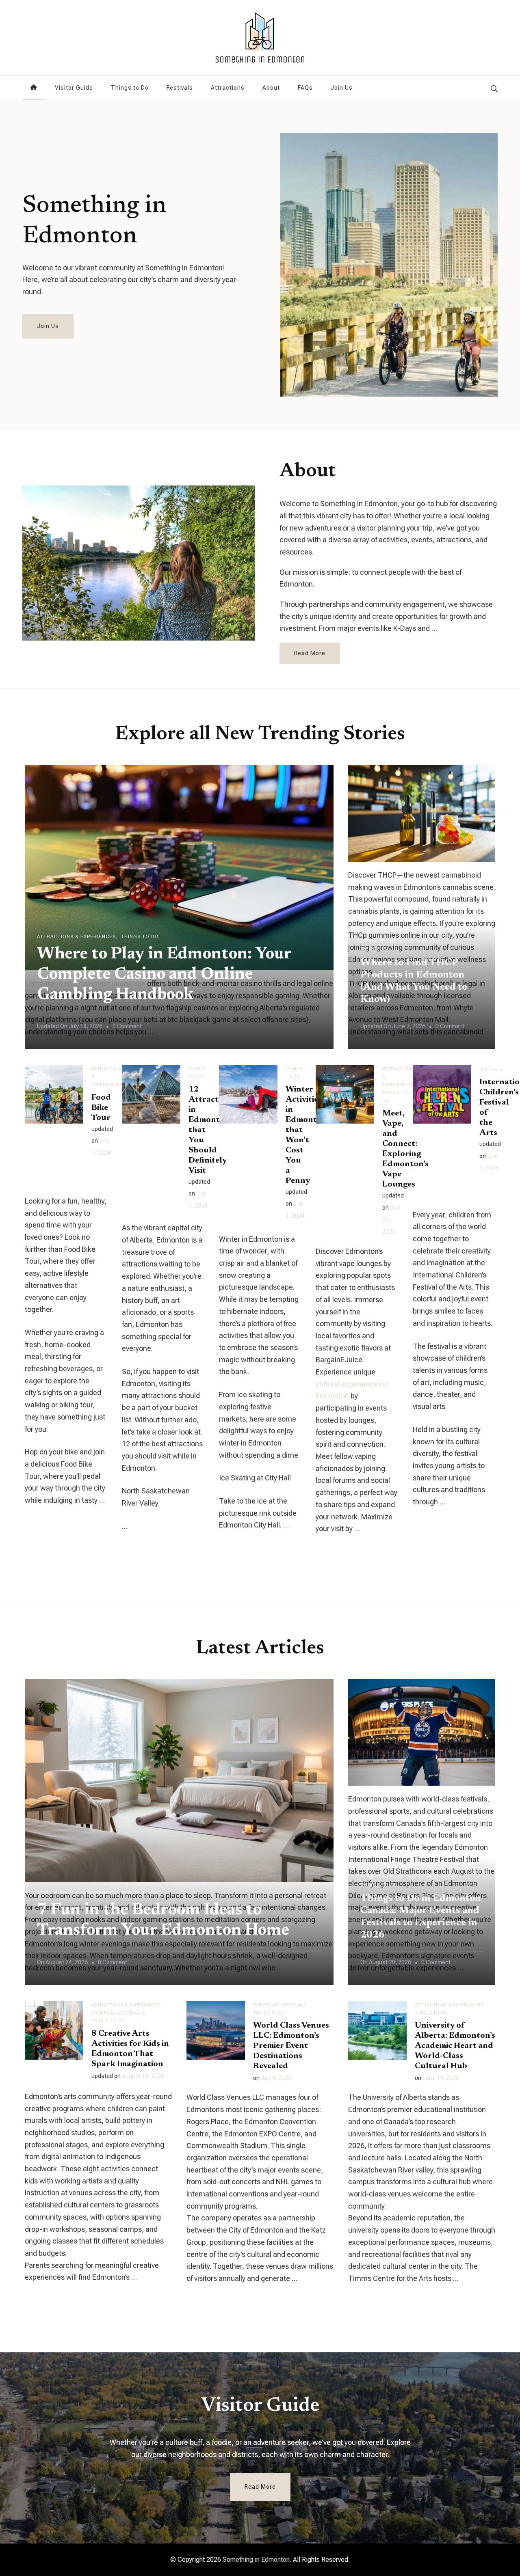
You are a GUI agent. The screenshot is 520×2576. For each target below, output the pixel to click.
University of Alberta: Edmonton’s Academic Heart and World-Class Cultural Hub (455, 2046)
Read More (310, 653)
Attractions (228, 88)
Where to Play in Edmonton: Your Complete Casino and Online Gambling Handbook (164, 975)
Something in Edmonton (94, 221)
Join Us (342, 88)
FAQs (305, 88)
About (271, 88)
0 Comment (127, 1028)
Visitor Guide (74, 88)
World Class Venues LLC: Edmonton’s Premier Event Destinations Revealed (291, 2046)
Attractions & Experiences (76, 936)
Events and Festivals (391, 1877)
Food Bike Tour (101, 1108)
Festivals (180, 88)
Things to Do (130, 88)
